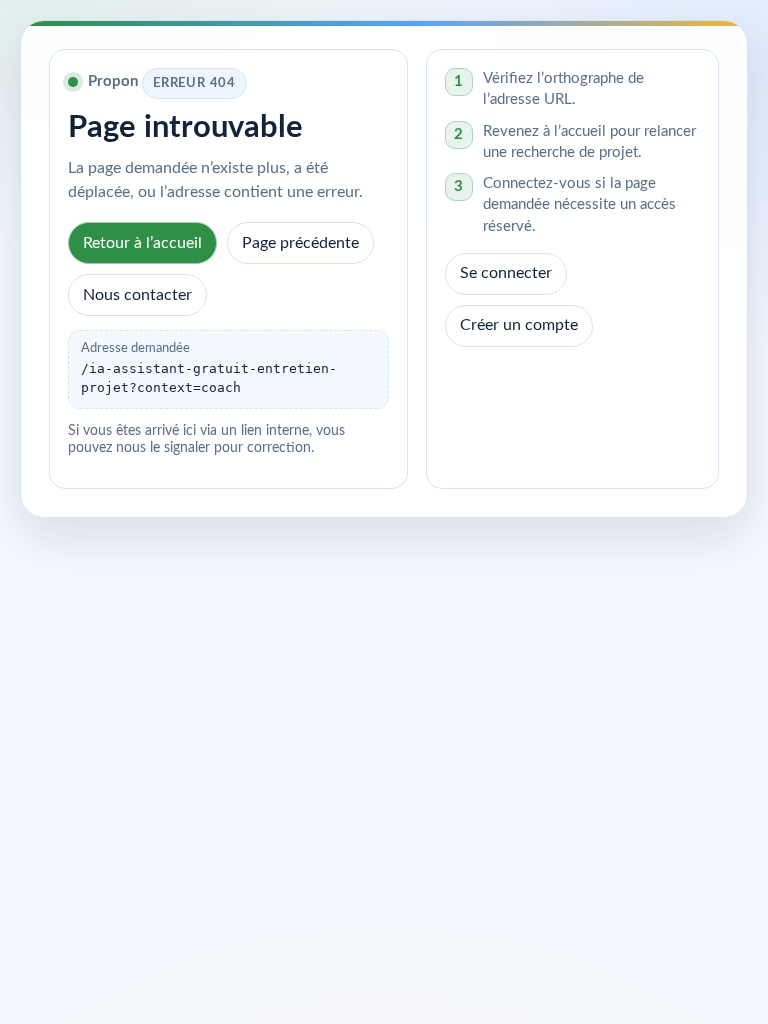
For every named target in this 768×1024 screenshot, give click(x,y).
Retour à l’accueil (142, 243)
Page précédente (300, 243)
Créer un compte (519, 325)
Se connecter (506, 273)
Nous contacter (137, 295)
